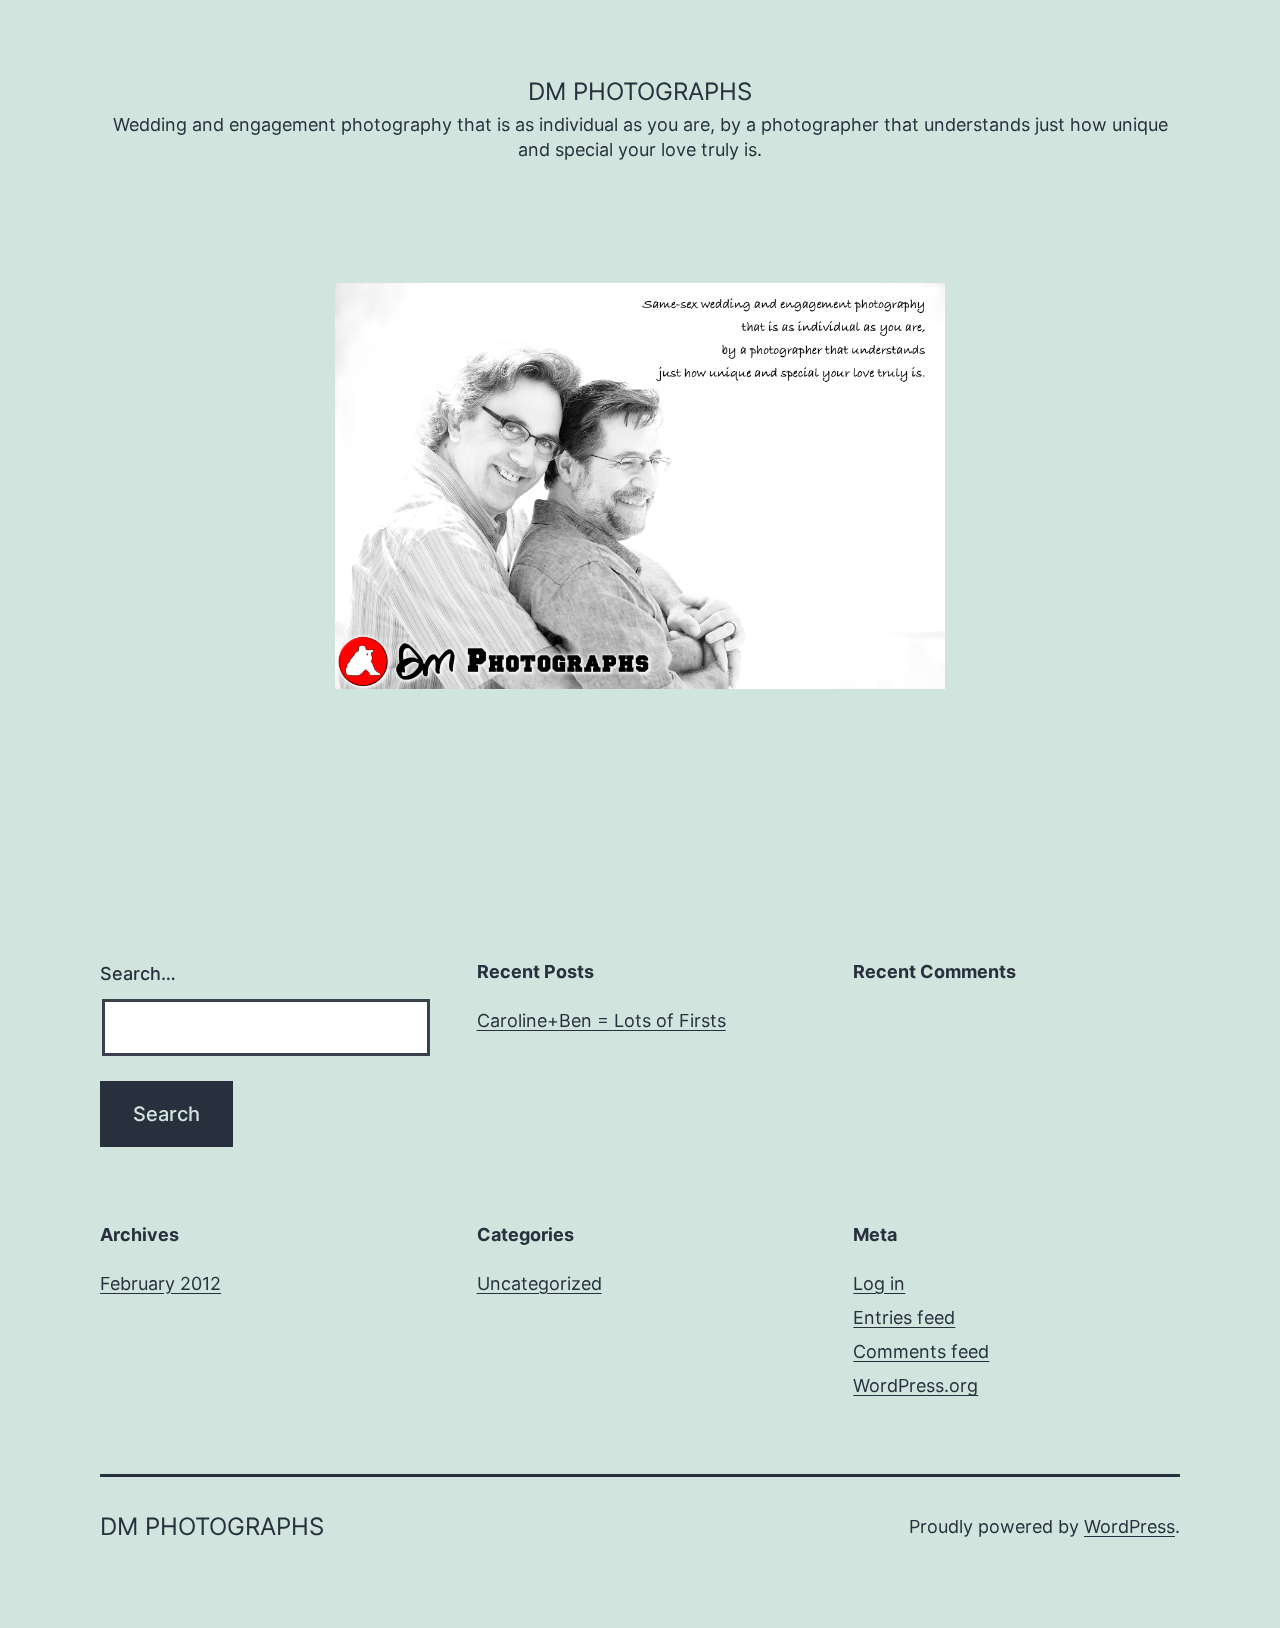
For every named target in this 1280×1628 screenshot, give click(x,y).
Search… (138, 973)
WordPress (1129, 1526)
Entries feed (904, 1317)
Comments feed (921, 1351)
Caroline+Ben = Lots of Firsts (601, 1020)
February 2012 (160, 1283)
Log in (879, 1283)
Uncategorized (539, 1283)
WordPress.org (915, 1385)
